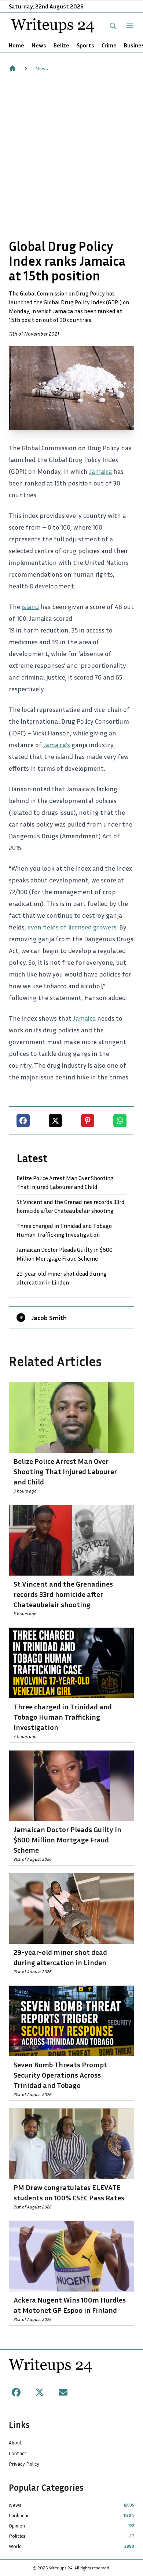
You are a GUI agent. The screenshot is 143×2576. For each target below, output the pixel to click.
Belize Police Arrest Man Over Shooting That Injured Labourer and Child (65, 1182)
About (16, 2442)
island (30, 606)
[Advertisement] (71, 155)
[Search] (113, 26)
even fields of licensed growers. (73, 927)
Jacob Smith (49, 1318)
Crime (109, 45)
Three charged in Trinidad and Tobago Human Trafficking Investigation (64, 1230)
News (39, 45)
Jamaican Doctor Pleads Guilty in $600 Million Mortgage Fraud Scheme (65, 1254)
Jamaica (100, 471)
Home (16, 45)
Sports (85, 45)
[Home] (12, 68)
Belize (61, 45)
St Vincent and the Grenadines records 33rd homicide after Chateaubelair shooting (71, 1206)
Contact (18, 2453)
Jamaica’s (57, 745)
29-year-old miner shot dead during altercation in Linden (62, 1278)
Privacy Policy (24, 2464)
